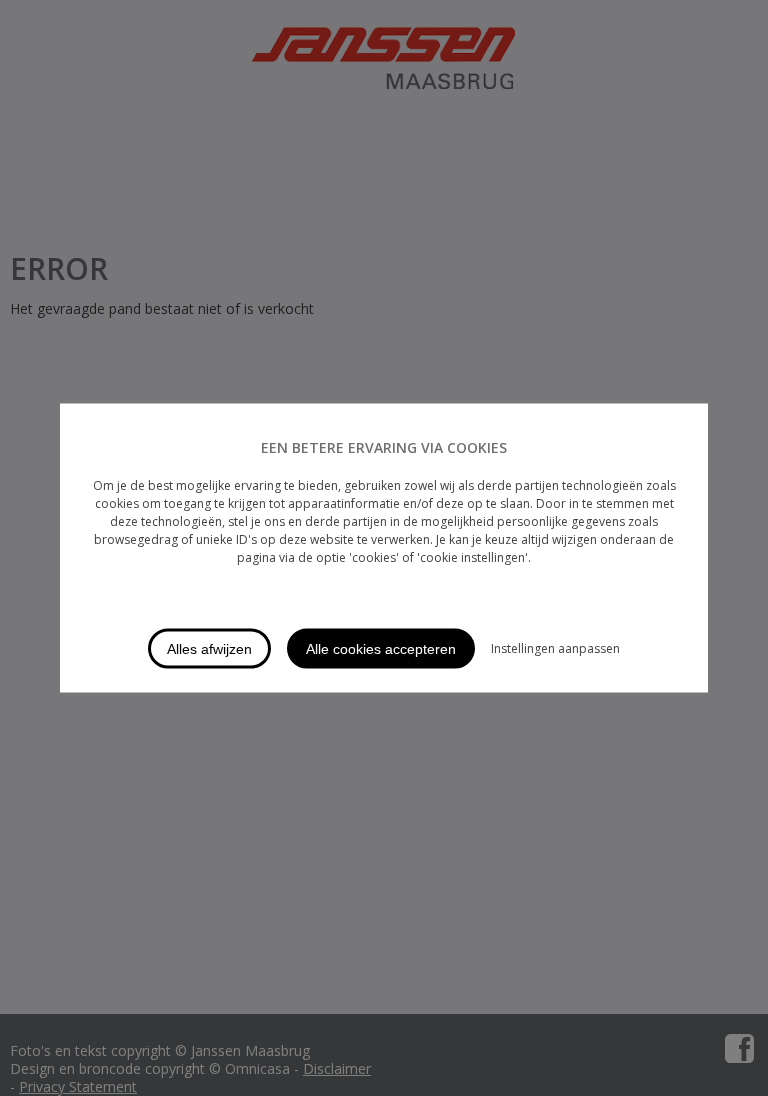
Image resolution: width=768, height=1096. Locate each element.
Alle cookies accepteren (381, 649)
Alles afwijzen (209, 649)
